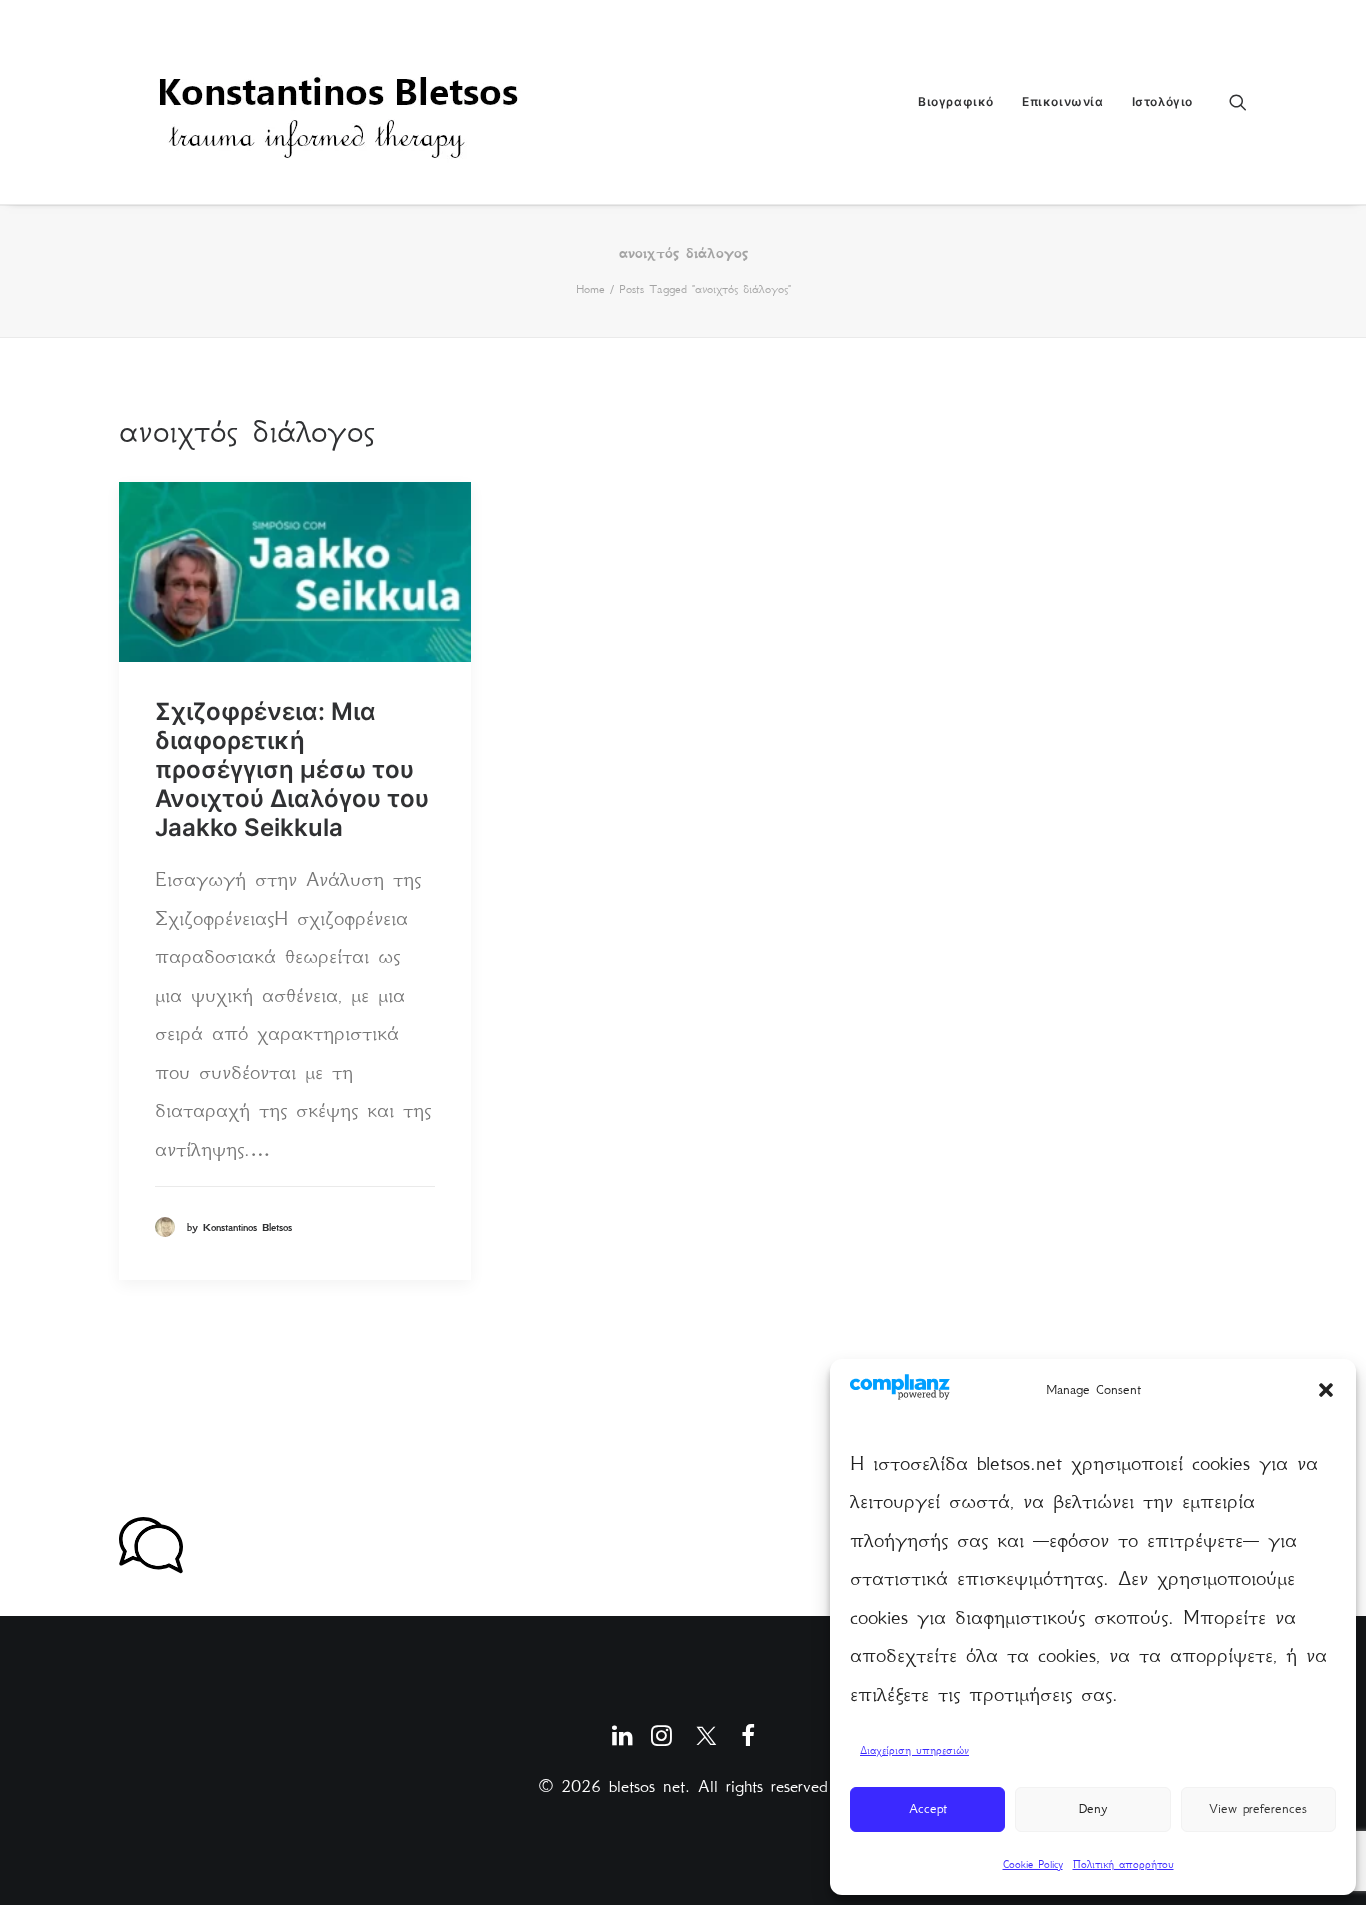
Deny (1093, 1808)
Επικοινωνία (1063, 101)
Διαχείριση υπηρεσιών (914, 1750)
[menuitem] (956, 102)
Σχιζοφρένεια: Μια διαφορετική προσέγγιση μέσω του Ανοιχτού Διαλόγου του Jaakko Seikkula (292, 769)
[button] (1326, 1390)
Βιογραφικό (956, 101)
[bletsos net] (344, 102)
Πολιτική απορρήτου (1123, 1864)
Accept (928, 1808)
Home (590, 289)
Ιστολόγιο (1162, 101)
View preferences (1258, 1808)
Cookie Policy (1033, 1864)
